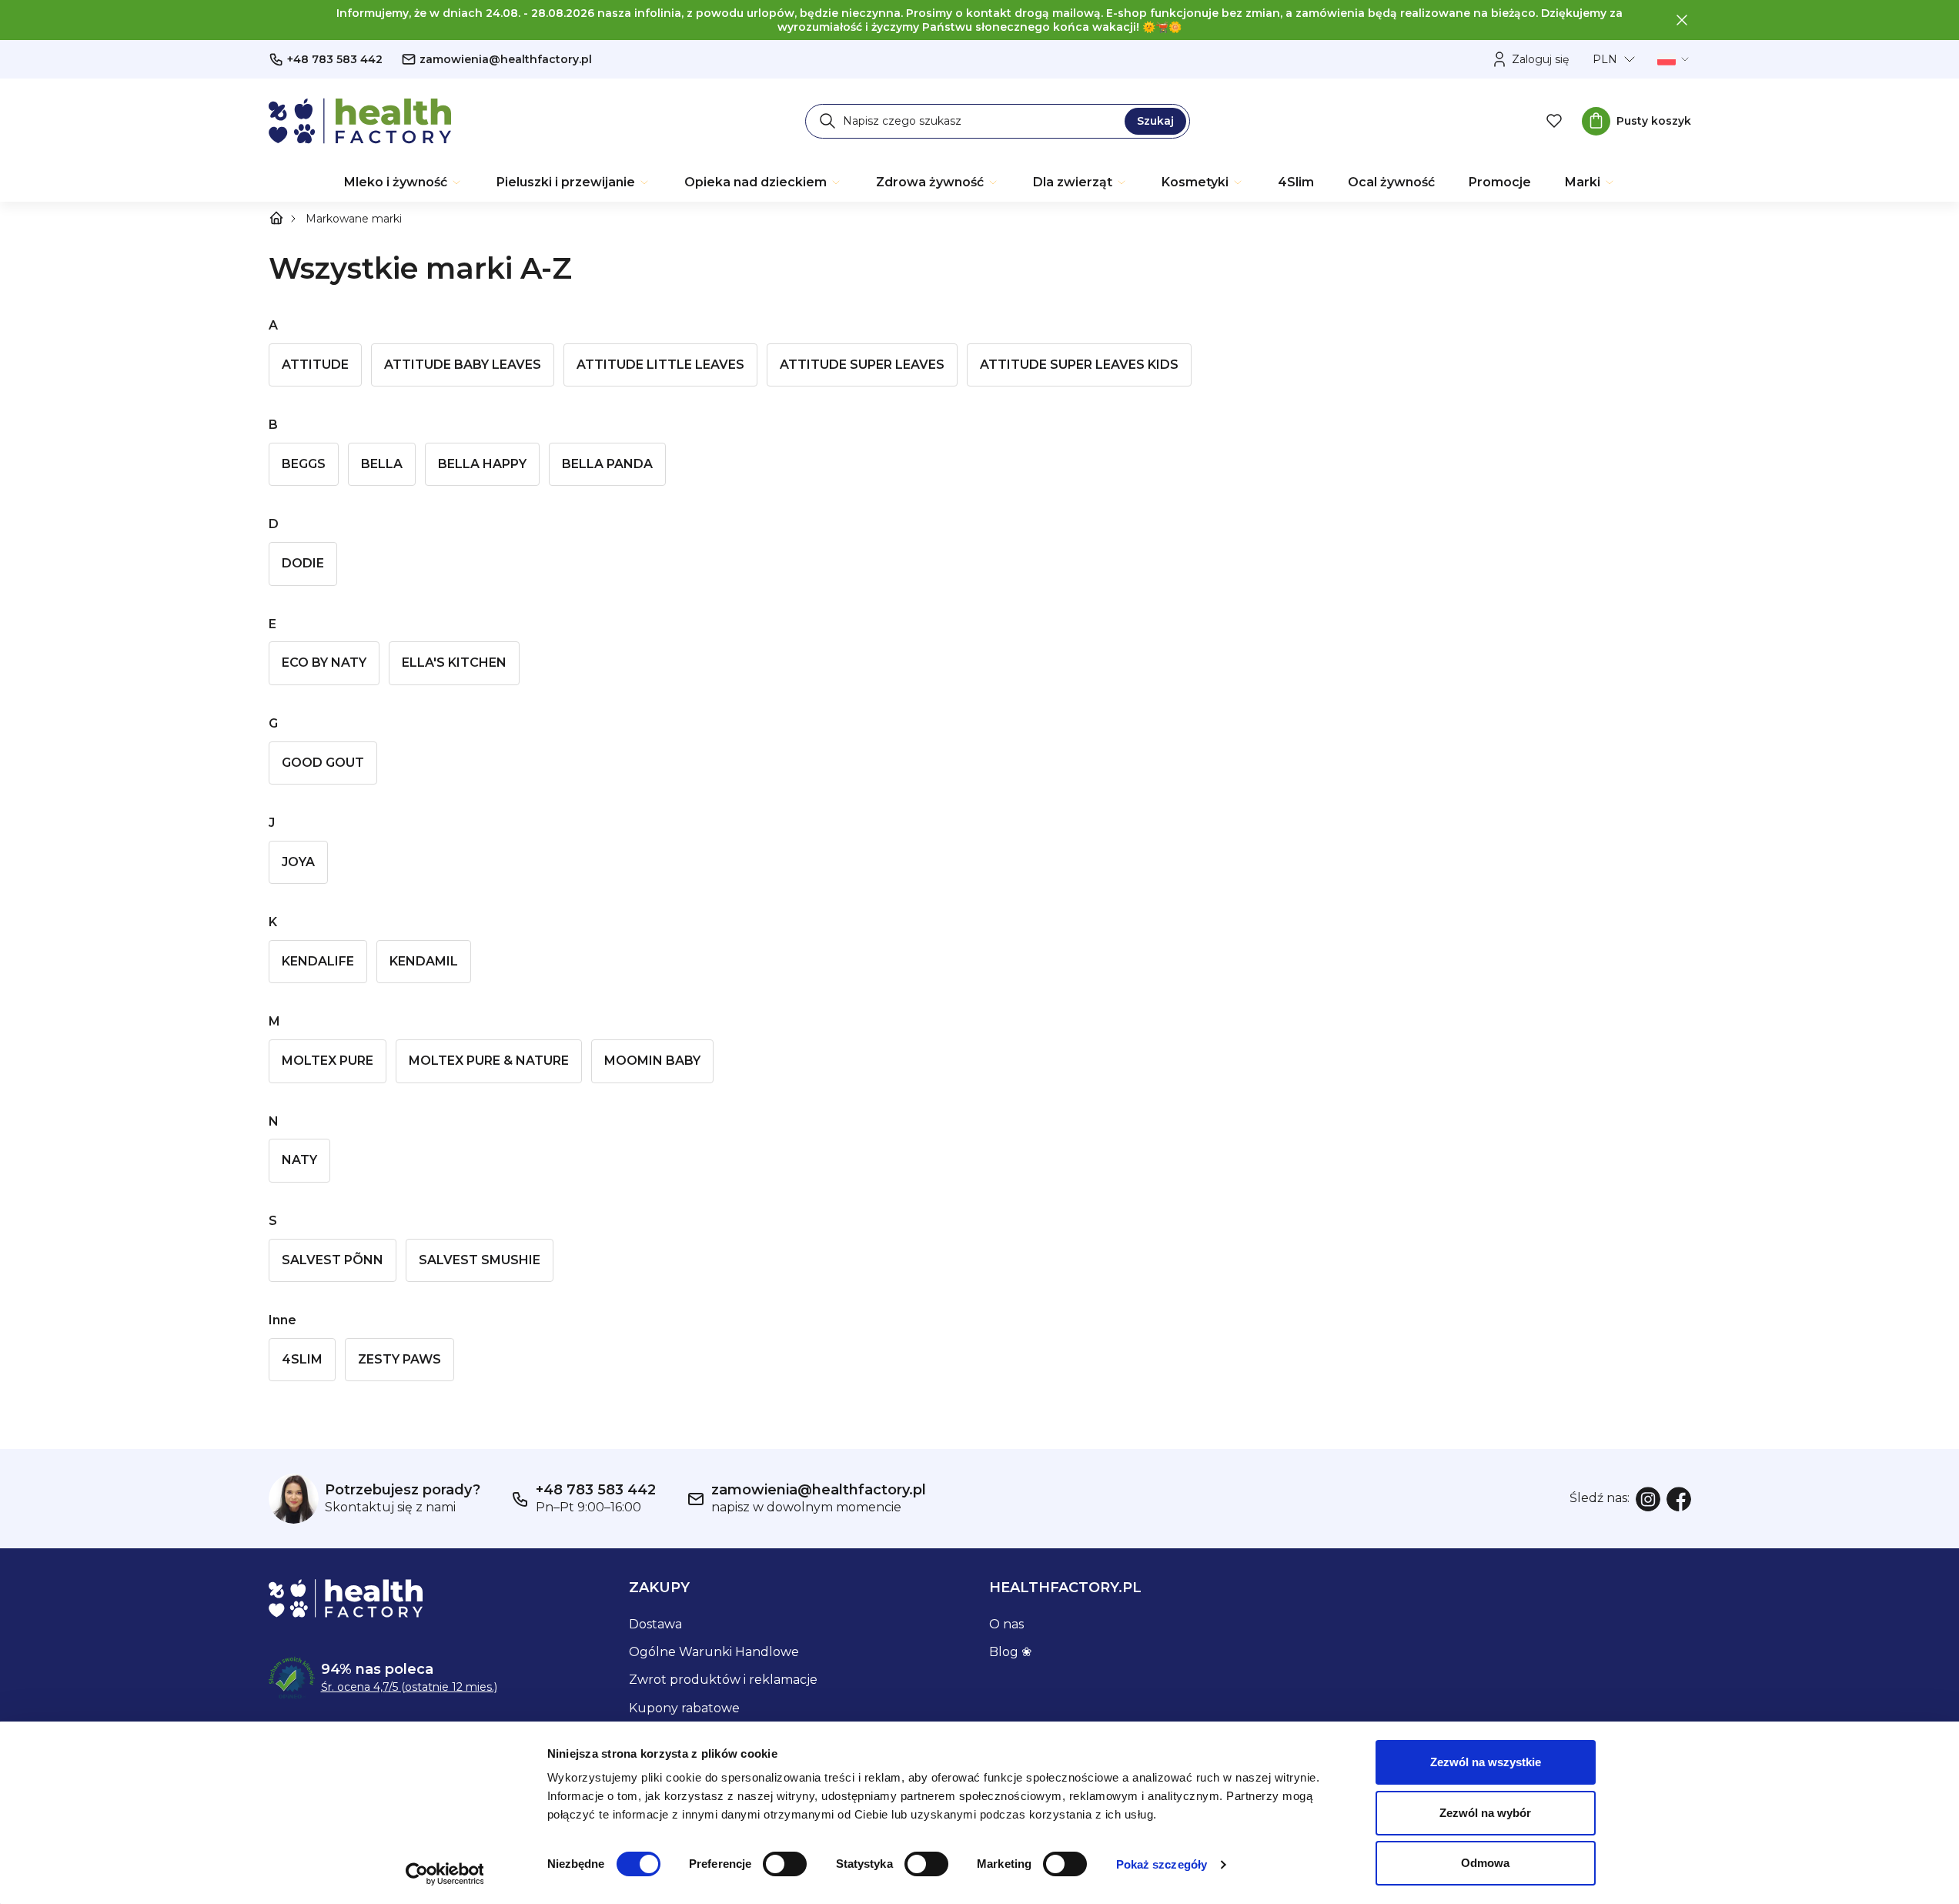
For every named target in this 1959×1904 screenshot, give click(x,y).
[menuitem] (403, 182)
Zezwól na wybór (1485, 1813)
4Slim (302, 1359)
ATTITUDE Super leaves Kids (1079, 365)
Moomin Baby (652, 1061)
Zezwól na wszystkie (1486, 1762)
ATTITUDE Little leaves (660, 365)
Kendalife (318, 961)
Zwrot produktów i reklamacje (723, 1680)
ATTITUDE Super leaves (862, 365)
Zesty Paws (399, 1359)
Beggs (304, 464)
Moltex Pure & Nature (489, 1061)
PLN (1605, 59)
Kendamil (424, 961)
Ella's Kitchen (454, 663)
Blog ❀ (1010, 1652)
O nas (1006, 1624)
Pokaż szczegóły (1162, 1864)
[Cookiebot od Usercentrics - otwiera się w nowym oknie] (445, 1874)
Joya (298, 862)
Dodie (303, 563)
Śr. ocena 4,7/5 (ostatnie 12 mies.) (409, 1687)
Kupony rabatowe (684, 1708)
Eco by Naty (324, 663)
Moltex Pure (328, 1061)
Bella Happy (482, 464)
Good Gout (323, 763)
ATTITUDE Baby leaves (463, 365)
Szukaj (1155, 121)
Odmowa (1485, 1863)
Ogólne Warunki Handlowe (714, 1652)
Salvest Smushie (480, 1260)
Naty (299, 1160)
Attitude (315, 365)
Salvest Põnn (333, 1260)
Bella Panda (607, 464)
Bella (382, 464)
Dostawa (655, 1624)
